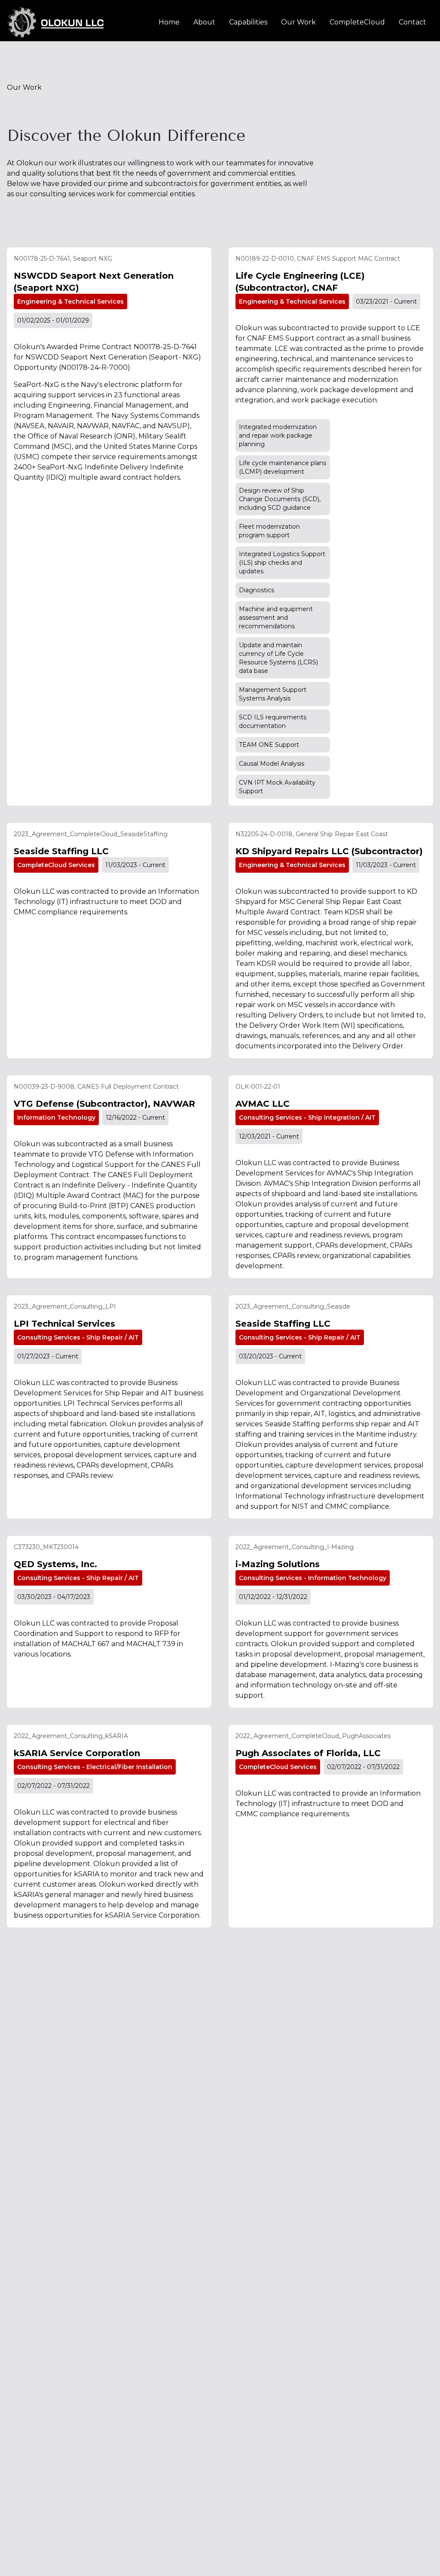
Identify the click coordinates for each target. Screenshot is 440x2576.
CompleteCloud (357, 22)
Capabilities (248, 22)
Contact (412, 22)
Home (169, 22)
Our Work (298, 22)
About (204, 22)
